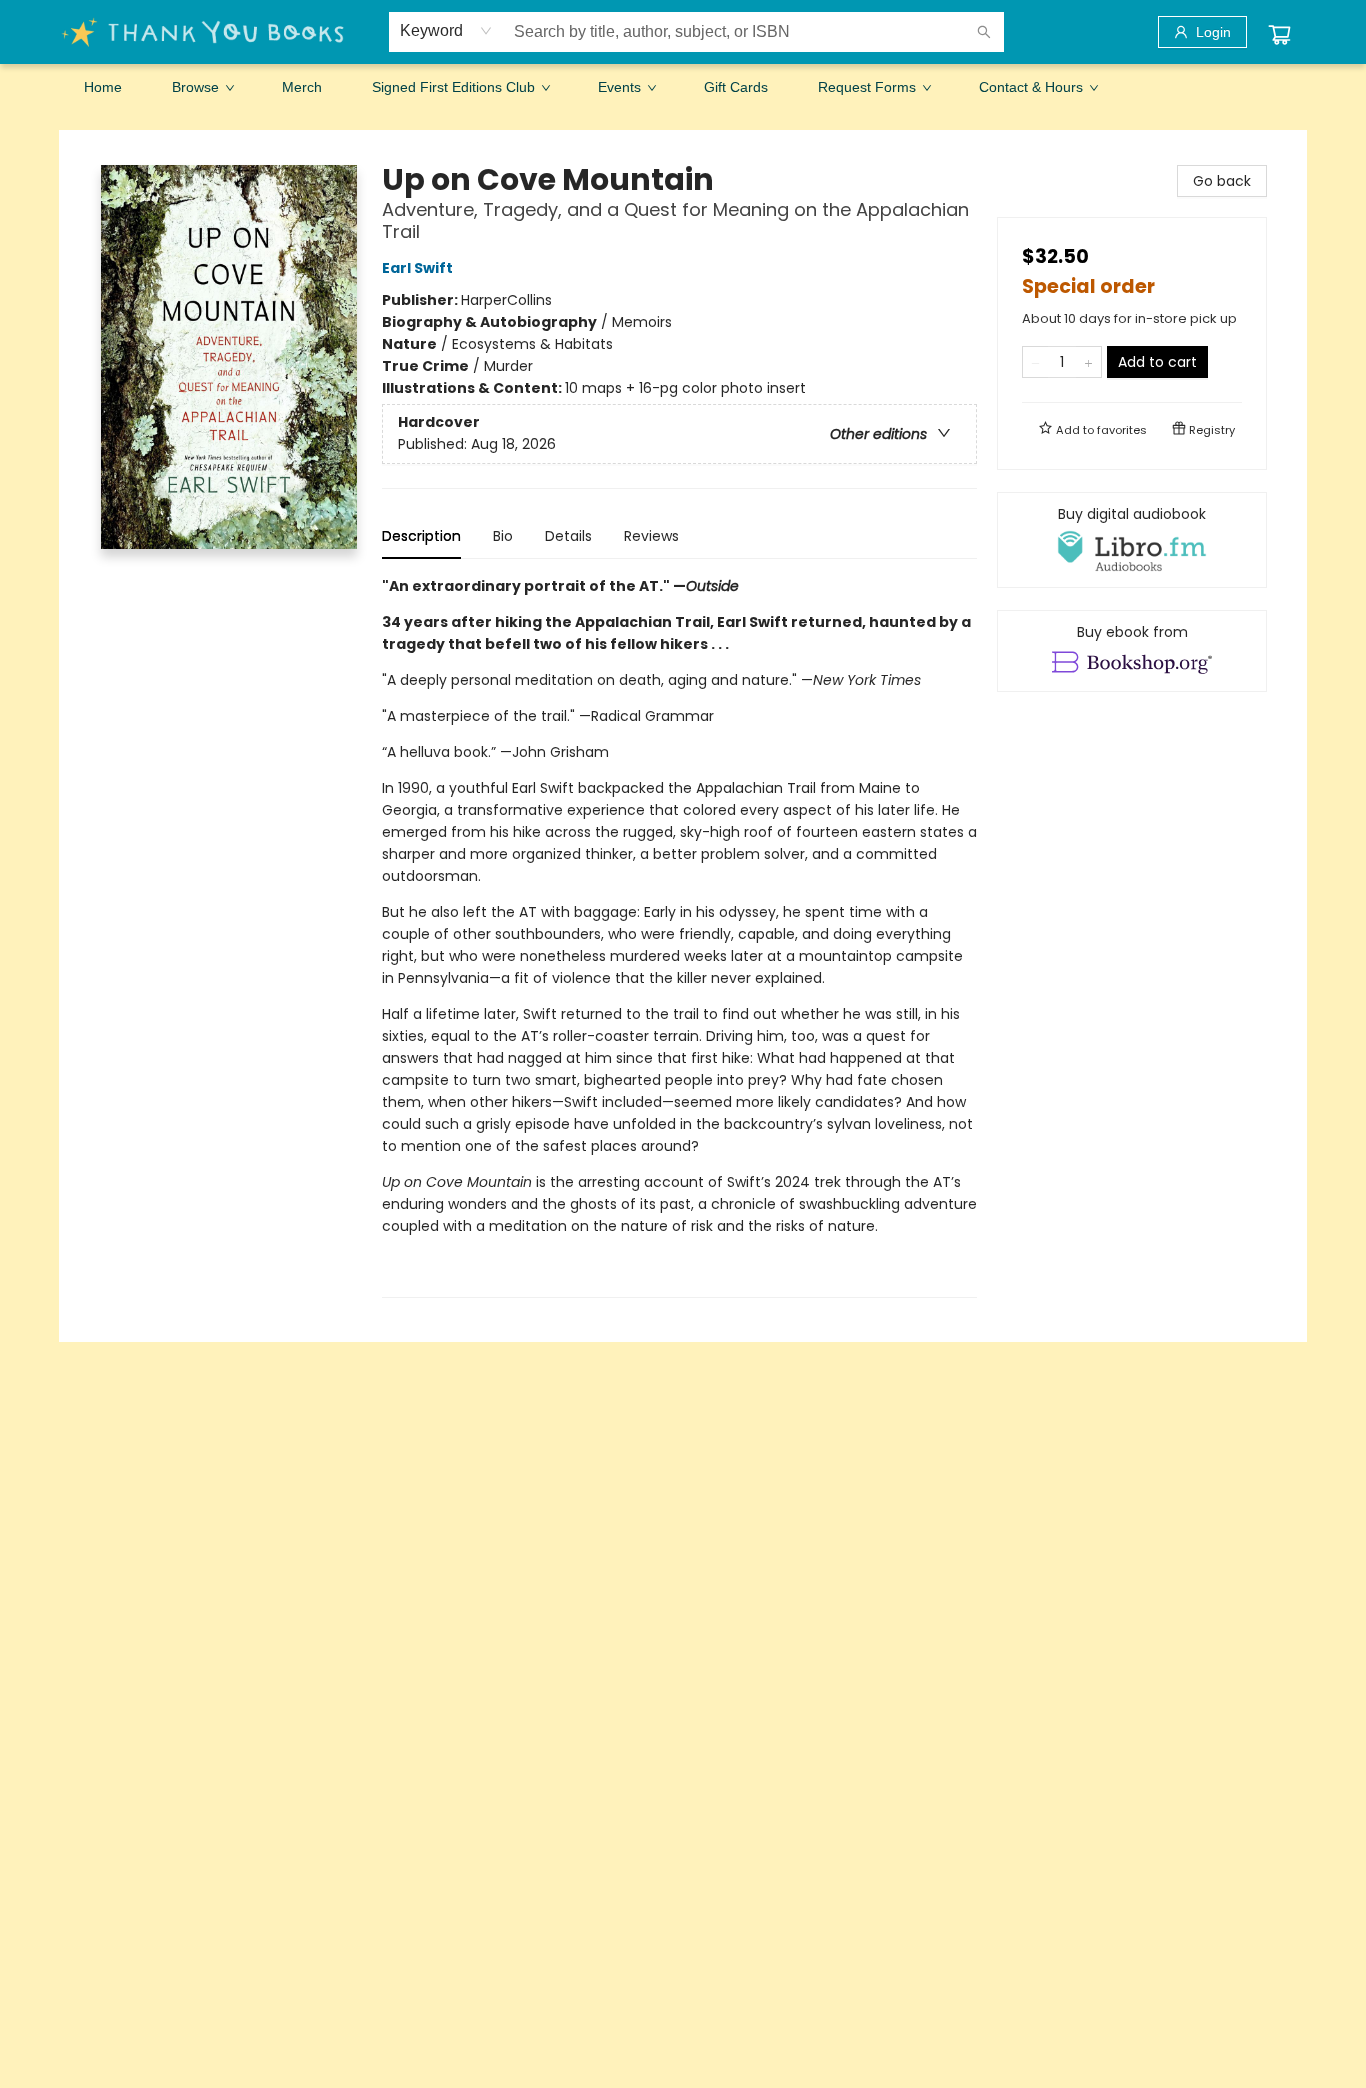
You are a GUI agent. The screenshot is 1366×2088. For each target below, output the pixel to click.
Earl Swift (417, 268)
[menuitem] (103, 87)
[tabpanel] (679, 936)
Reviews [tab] (651, 536)
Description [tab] (421, 536)
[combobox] (446, 31)
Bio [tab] (503, 536)
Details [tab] (568, 536)
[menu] (683, 87)
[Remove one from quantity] (1035, 362)
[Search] (984, 32)
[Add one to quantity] (1088, 362)
